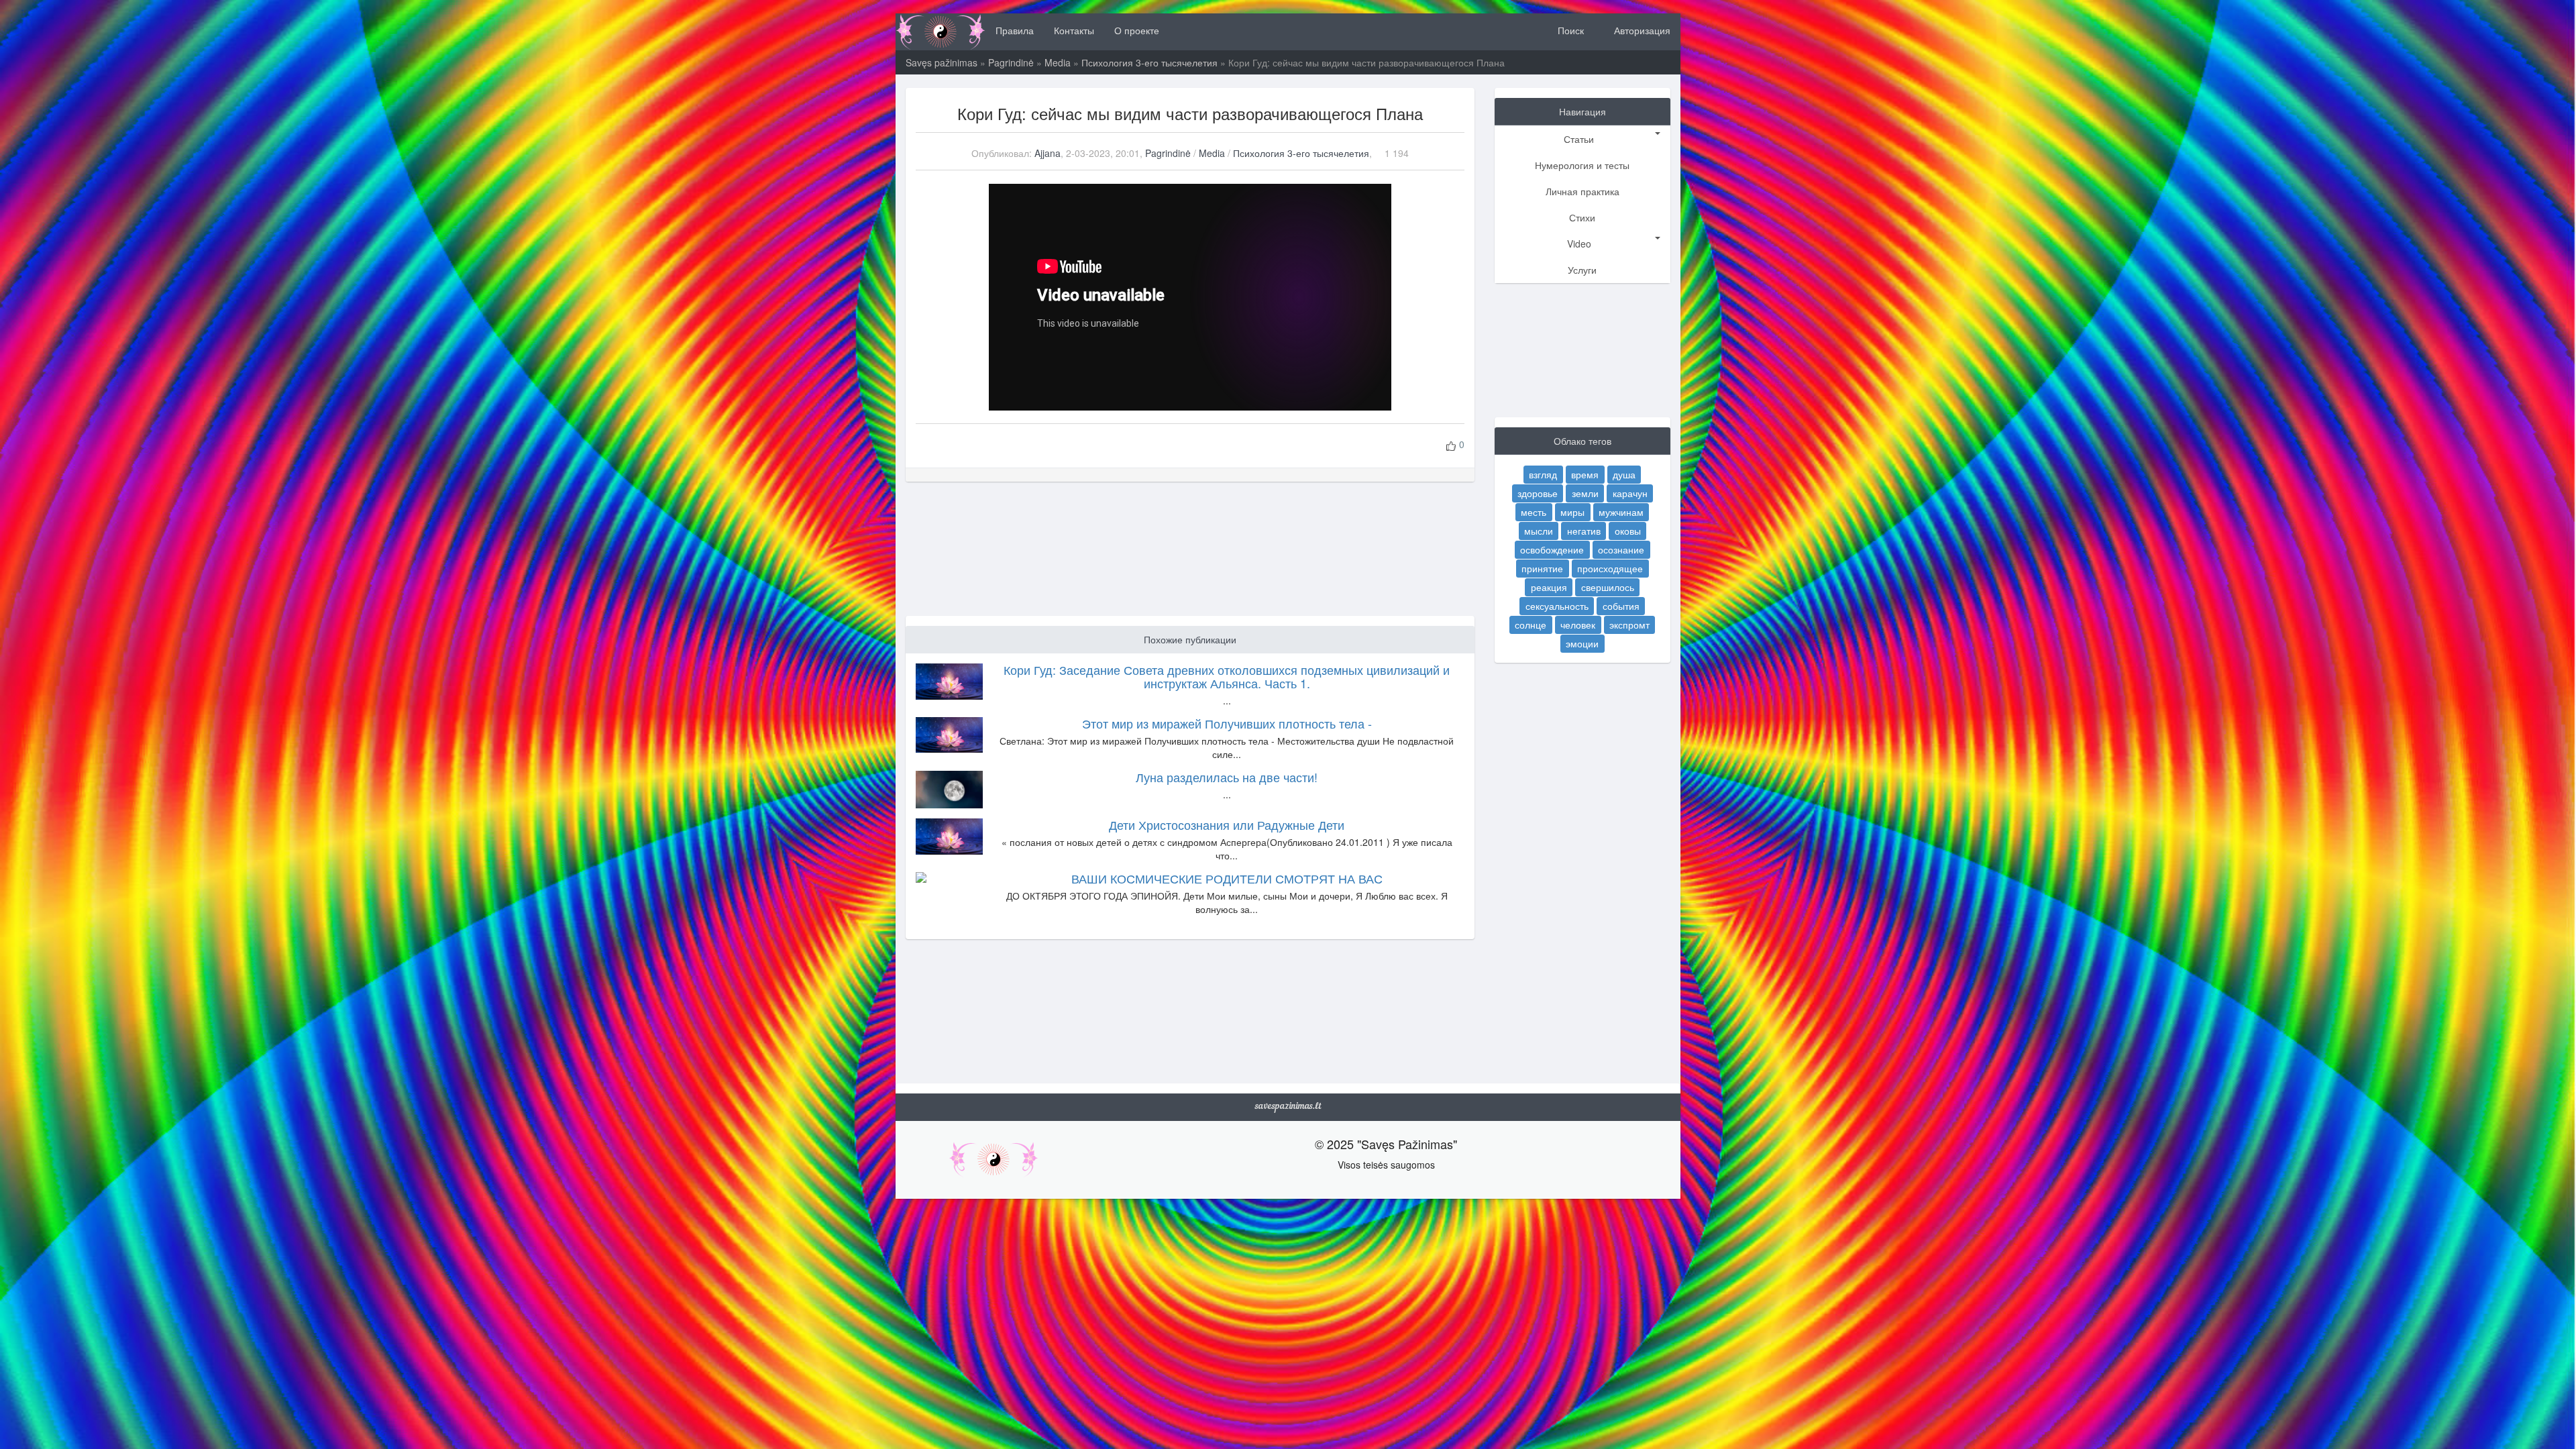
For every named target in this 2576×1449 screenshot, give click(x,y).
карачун (1630, 493)
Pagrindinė (1011, 62)
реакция (1549, 587)
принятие (1542, 568)
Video (1579, 244)
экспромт (1629, 625)
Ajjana (1048, 153)
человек (1578, 625)
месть (1534, 512)
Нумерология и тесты (1582, 165)
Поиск (1569, 30)
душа (1624, 474)
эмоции (1582, 643)
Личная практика (1582, 191)
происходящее (1610, 568)
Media (1058, 62)
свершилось (1608, 587)
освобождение (1552, 549)
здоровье (1538, 493)
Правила (1015, 30)
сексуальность (1557, 606)
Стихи (1582, 217)
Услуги (1582, 270)
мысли (1539, 531)
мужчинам (1621, 512)
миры (1572, 512)
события (1621, 606)
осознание (1621, 549)
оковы (1628, 531)
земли (1585, 493)
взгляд (1543, 474)
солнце (1531, 625)
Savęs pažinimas (942, 62)
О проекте (1137, 30)
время (1585, 474)
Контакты (1074, 30)
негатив (1584, 531)
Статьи (1579, 139)
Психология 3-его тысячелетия (1149, 62)
